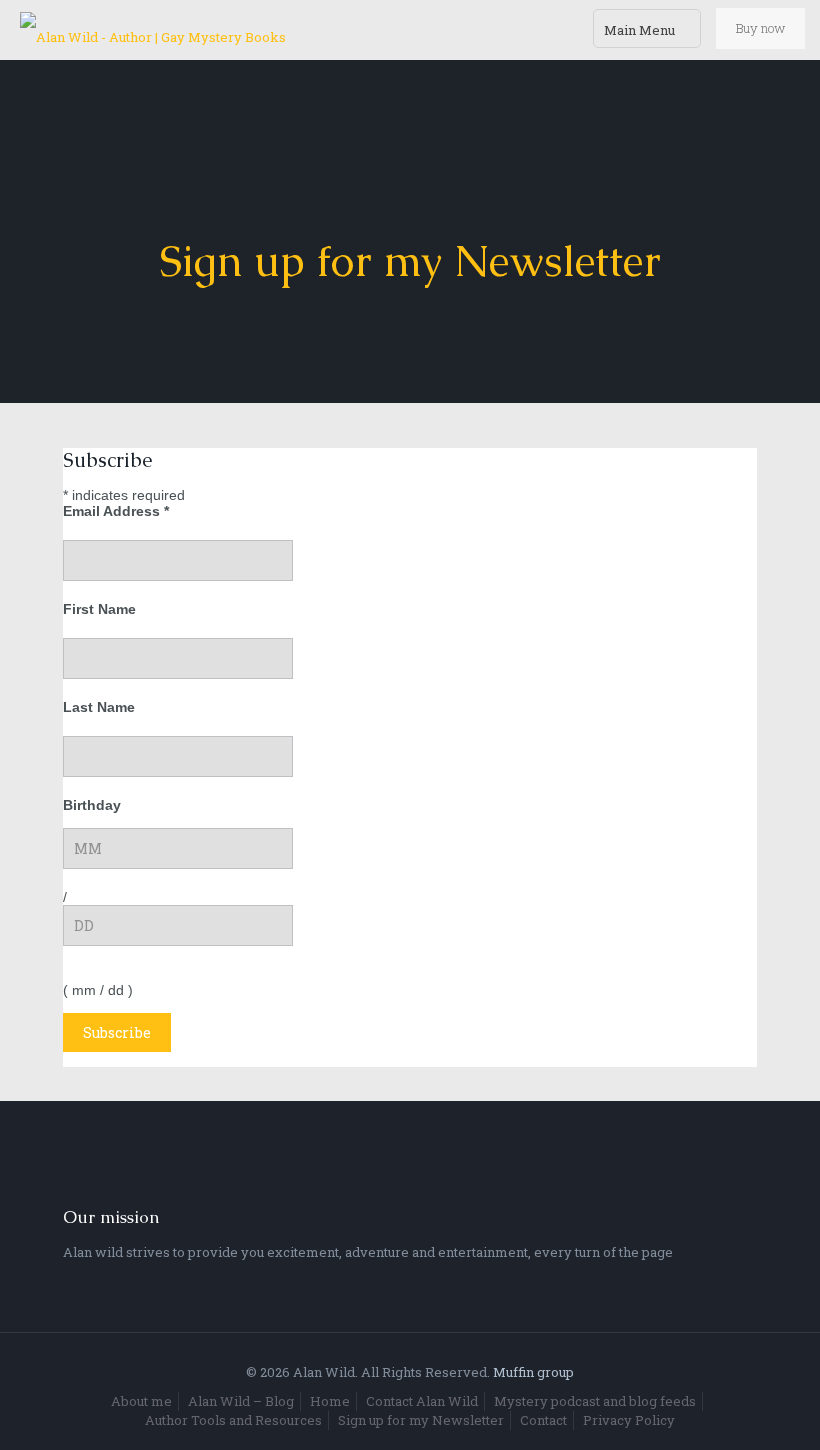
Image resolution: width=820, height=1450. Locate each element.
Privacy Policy (629, 1420)
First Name (99, 609)
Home (330, 1401)
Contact (543, 1420)
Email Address (116, 511)
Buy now (760, 28)
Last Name (99, 707)
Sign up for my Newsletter (421, 1420)
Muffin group (533, 1372)
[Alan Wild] (153, 30)
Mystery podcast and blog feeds (595, 1401)
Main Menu (639, 30)
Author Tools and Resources (233, 1420)
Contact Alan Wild (422, 1401)
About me (141, 1401)
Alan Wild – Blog (241, 1401)
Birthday (92, 805)
